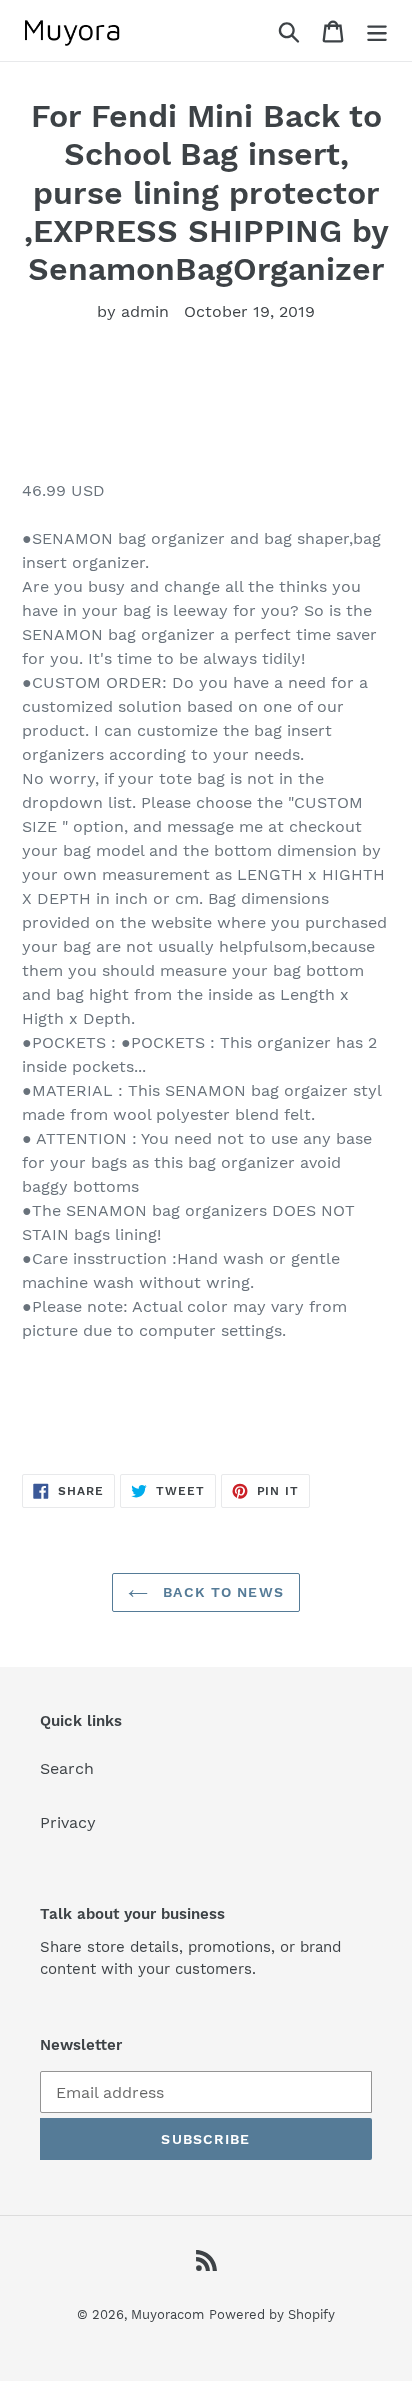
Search (67, 1768)
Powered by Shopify (272, 2314)
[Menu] (377, 30)
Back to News (221, 1592)
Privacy (68, 1822)
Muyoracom (167, 2314)
